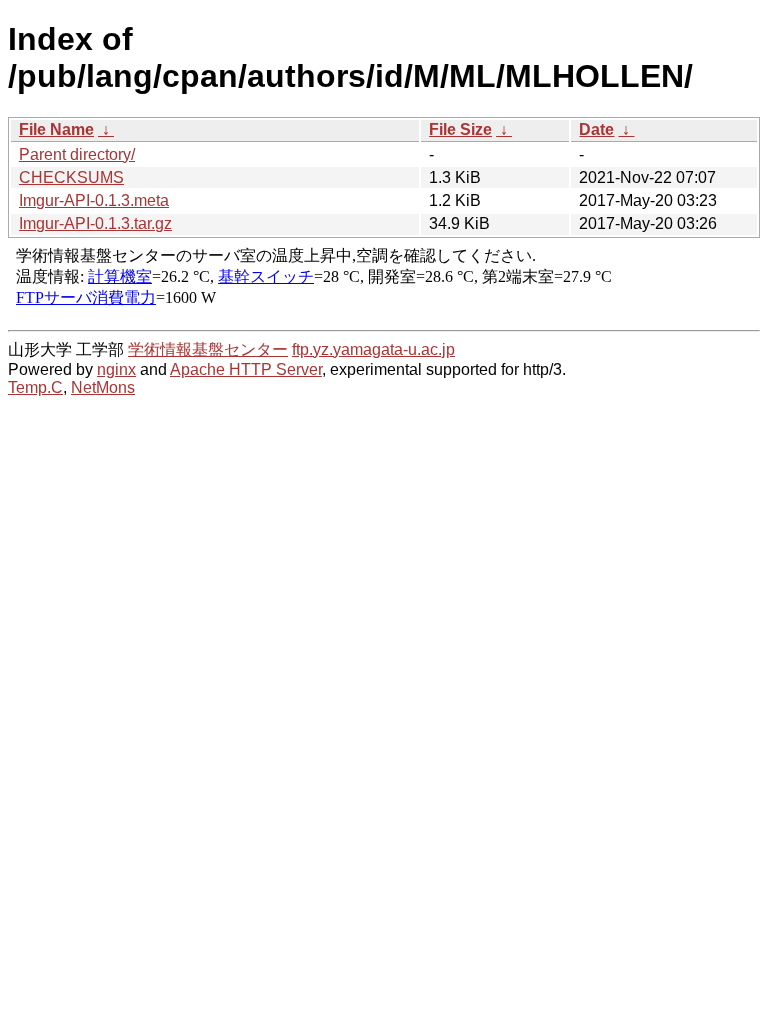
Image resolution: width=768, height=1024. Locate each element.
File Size (460, 129)
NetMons (103, 387)
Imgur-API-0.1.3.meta (94, 200)
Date (596, 129)
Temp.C (35, 387)
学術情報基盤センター (208, 349)
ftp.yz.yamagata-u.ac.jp (373, 349)
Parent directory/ (77, 154)
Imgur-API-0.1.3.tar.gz (95, 223)
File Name (56, 129)
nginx (116, 369)
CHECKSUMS (71, 177)
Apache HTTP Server (246, 369)
